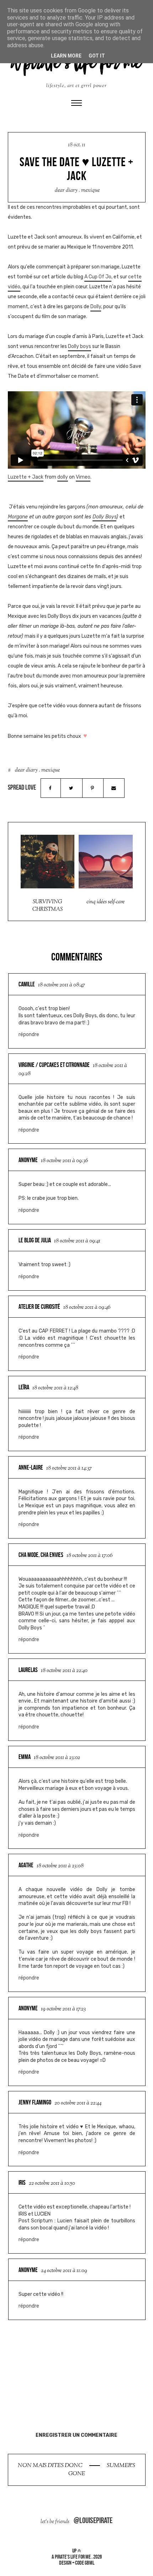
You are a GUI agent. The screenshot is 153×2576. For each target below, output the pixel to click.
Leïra (24, 1387)
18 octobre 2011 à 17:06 (89, 1556)
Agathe (26, 1865)
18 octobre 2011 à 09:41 (77, 1241)
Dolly (96, 307)
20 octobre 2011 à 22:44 (78, 2103)
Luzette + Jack (26, 477)
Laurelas (28, 1670)
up (75, 2551)
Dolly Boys (104, 517)
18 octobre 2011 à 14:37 (69, 1468)
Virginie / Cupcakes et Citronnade (54, 1065)
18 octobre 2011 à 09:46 (87, 1308)
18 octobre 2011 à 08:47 (62, 985)
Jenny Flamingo (35, 2102)
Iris (22, 2183)
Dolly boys (80, 346)
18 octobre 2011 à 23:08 (60, 1866)
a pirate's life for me (71, 2557)
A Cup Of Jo (98, 277)
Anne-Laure (31, 1467)
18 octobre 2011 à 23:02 (57, 1758)
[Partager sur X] (71, 788)
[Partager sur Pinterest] (93, 788)
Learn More (66, 56)
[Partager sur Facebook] (51, 788)
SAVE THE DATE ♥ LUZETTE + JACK (76, 169)
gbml (89, 2563)
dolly (63, 477)
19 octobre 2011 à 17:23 (63, 2009)
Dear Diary (66, 190)
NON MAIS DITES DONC (51, 2466)
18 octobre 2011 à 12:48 (55, 1388)
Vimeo (83, 477)
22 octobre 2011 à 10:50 (52, 2183)
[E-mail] (114, 788)
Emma (25, 1757)
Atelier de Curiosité (39, 1307)
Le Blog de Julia (35, 1240)
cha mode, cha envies (41, 1555)
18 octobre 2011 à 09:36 (64, 1161)
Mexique (90, 190)
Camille (27, 984)
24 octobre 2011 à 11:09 (64, 2271)
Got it (97, 56)
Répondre (29, 1034)
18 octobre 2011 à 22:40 (64, 1671)
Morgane (18, 517)
